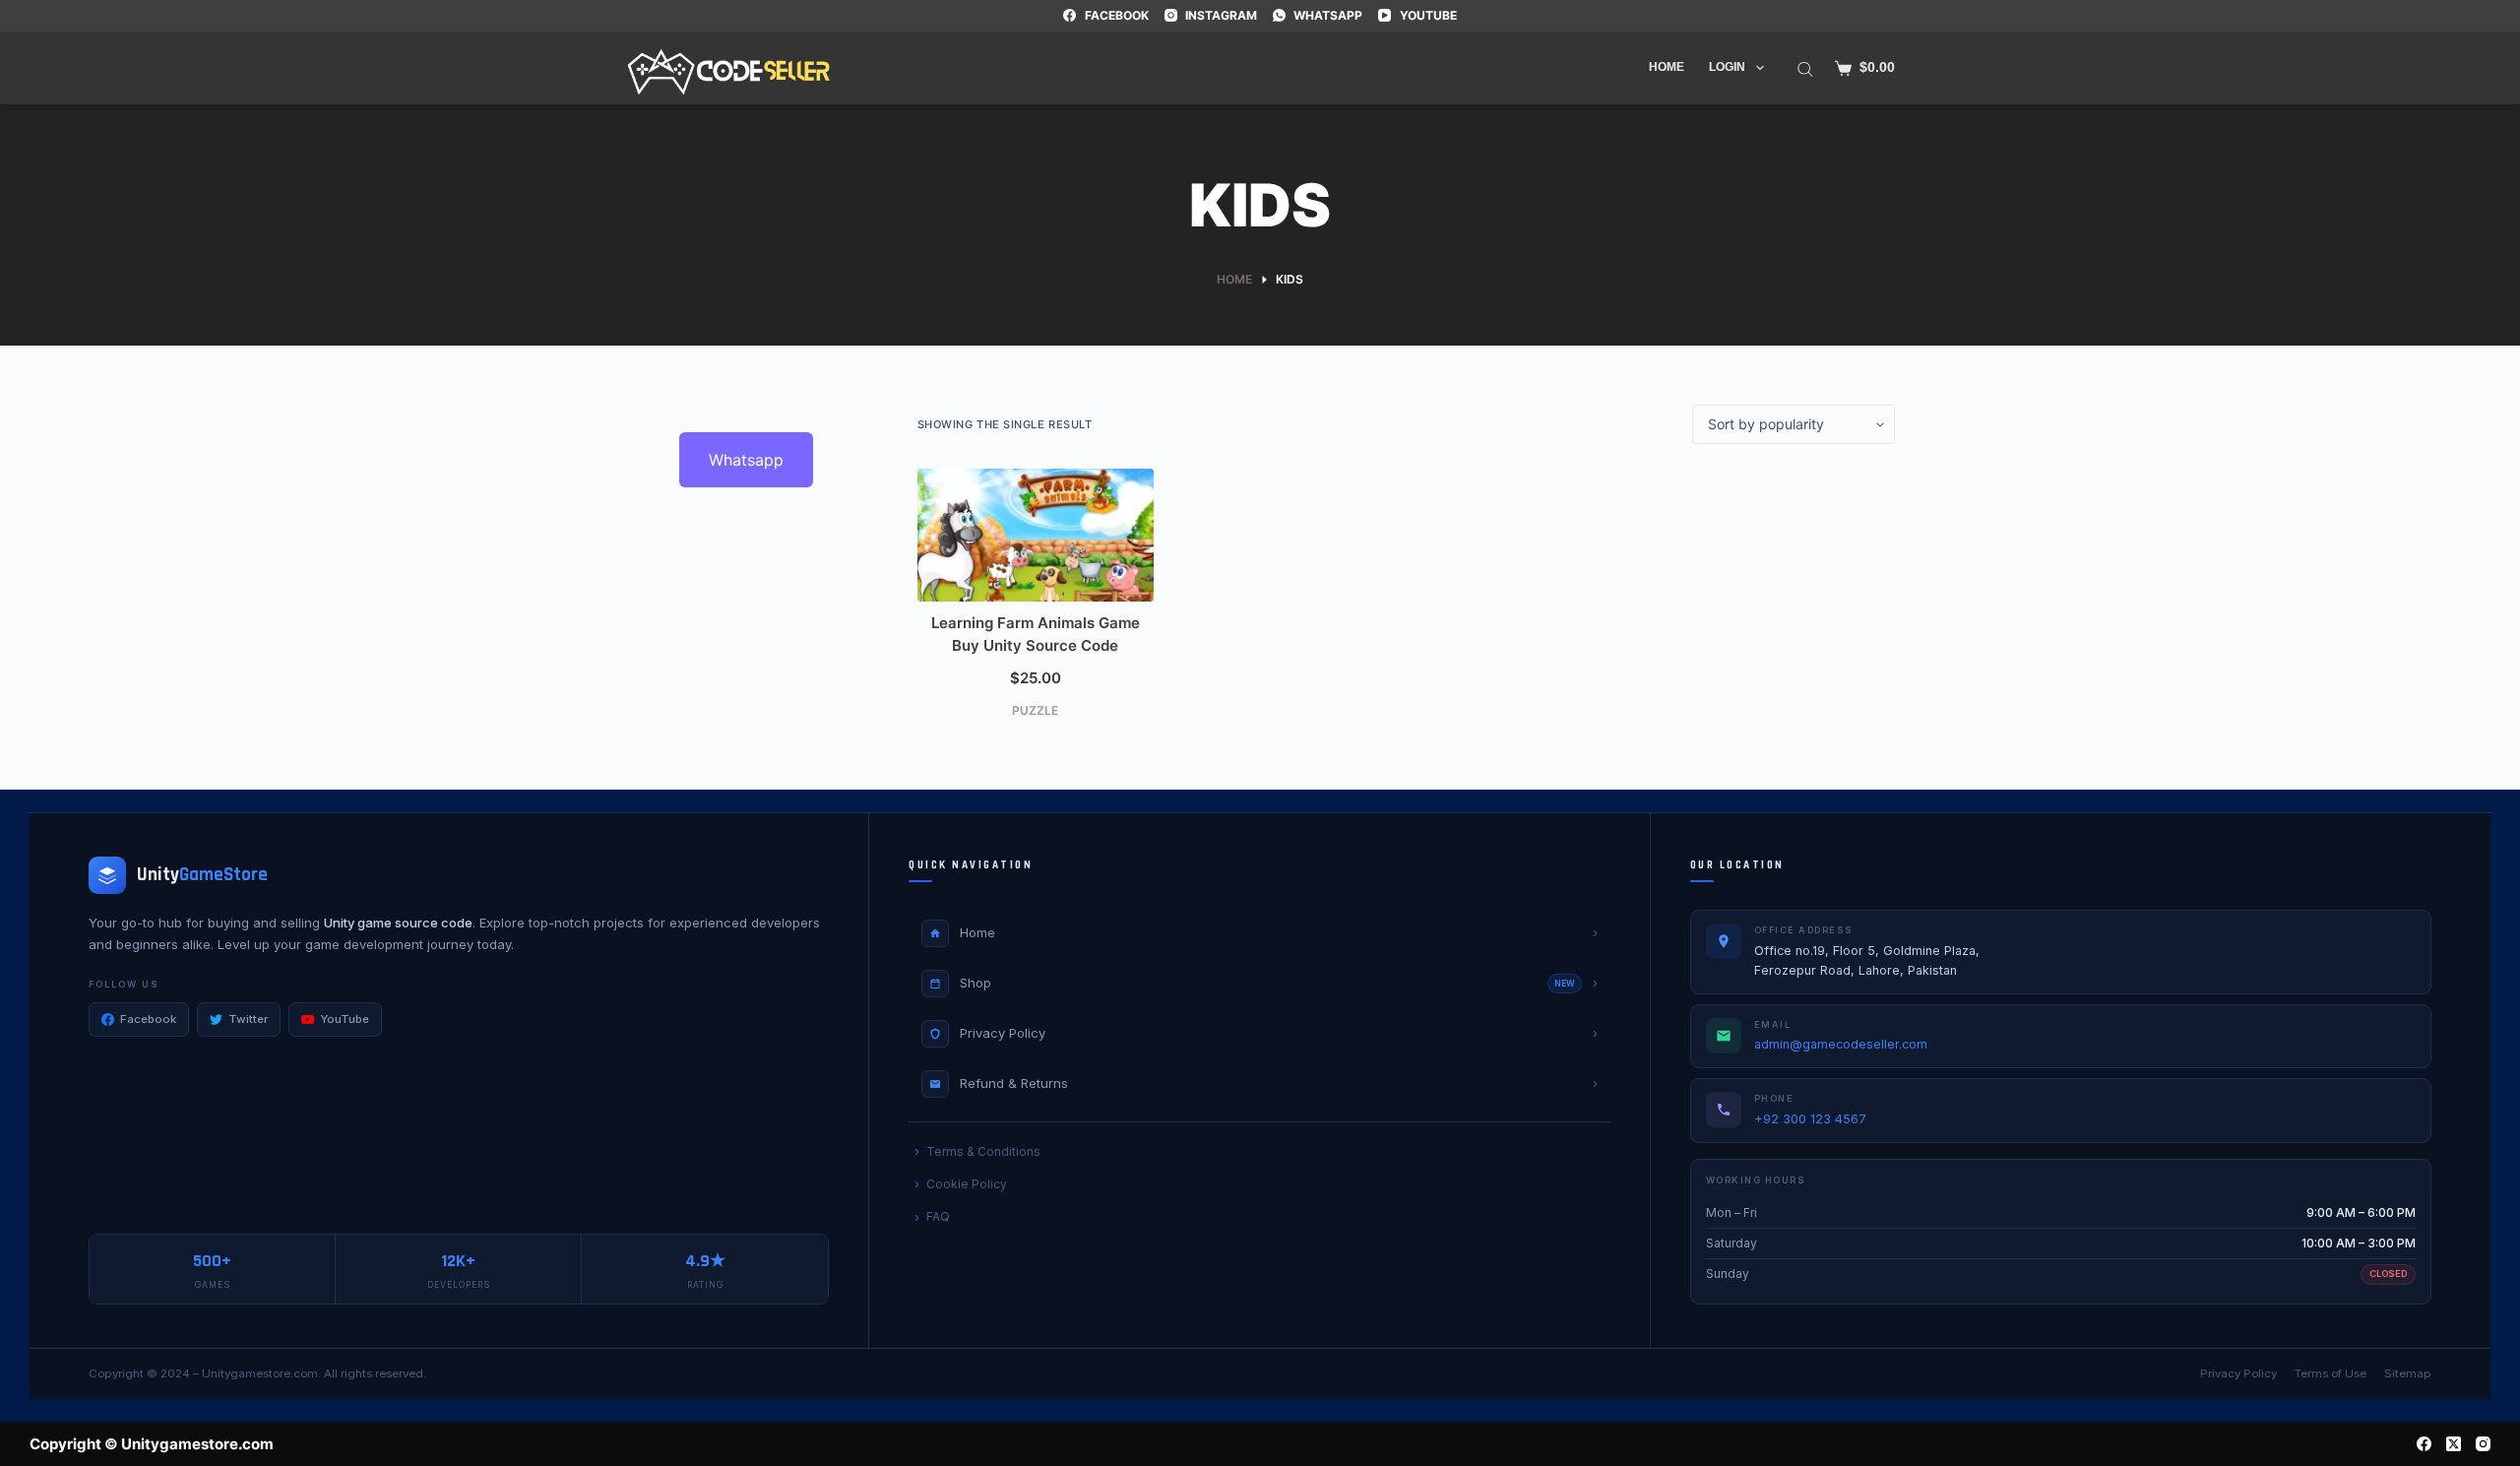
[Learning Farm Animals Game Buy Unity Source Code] (1036, 535)
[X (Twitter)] (2454, 1444)
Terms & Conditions (983, 1151)
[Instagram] (2483, 1444)
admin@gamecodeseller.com (1841, 1044)
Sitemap (2408, 1373)
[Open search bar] (1805, 68)
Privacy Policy (2238, 1373)
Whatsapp (746, 460)
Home (1667, 67)
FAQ (938, 1216)
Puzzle (1035, 710)
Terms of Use (2331, 1373)
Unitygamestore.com (260, 1373)
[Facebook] (2424, 1444)
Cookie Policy (967, 1184)
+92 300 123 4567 (1810, 1119)
